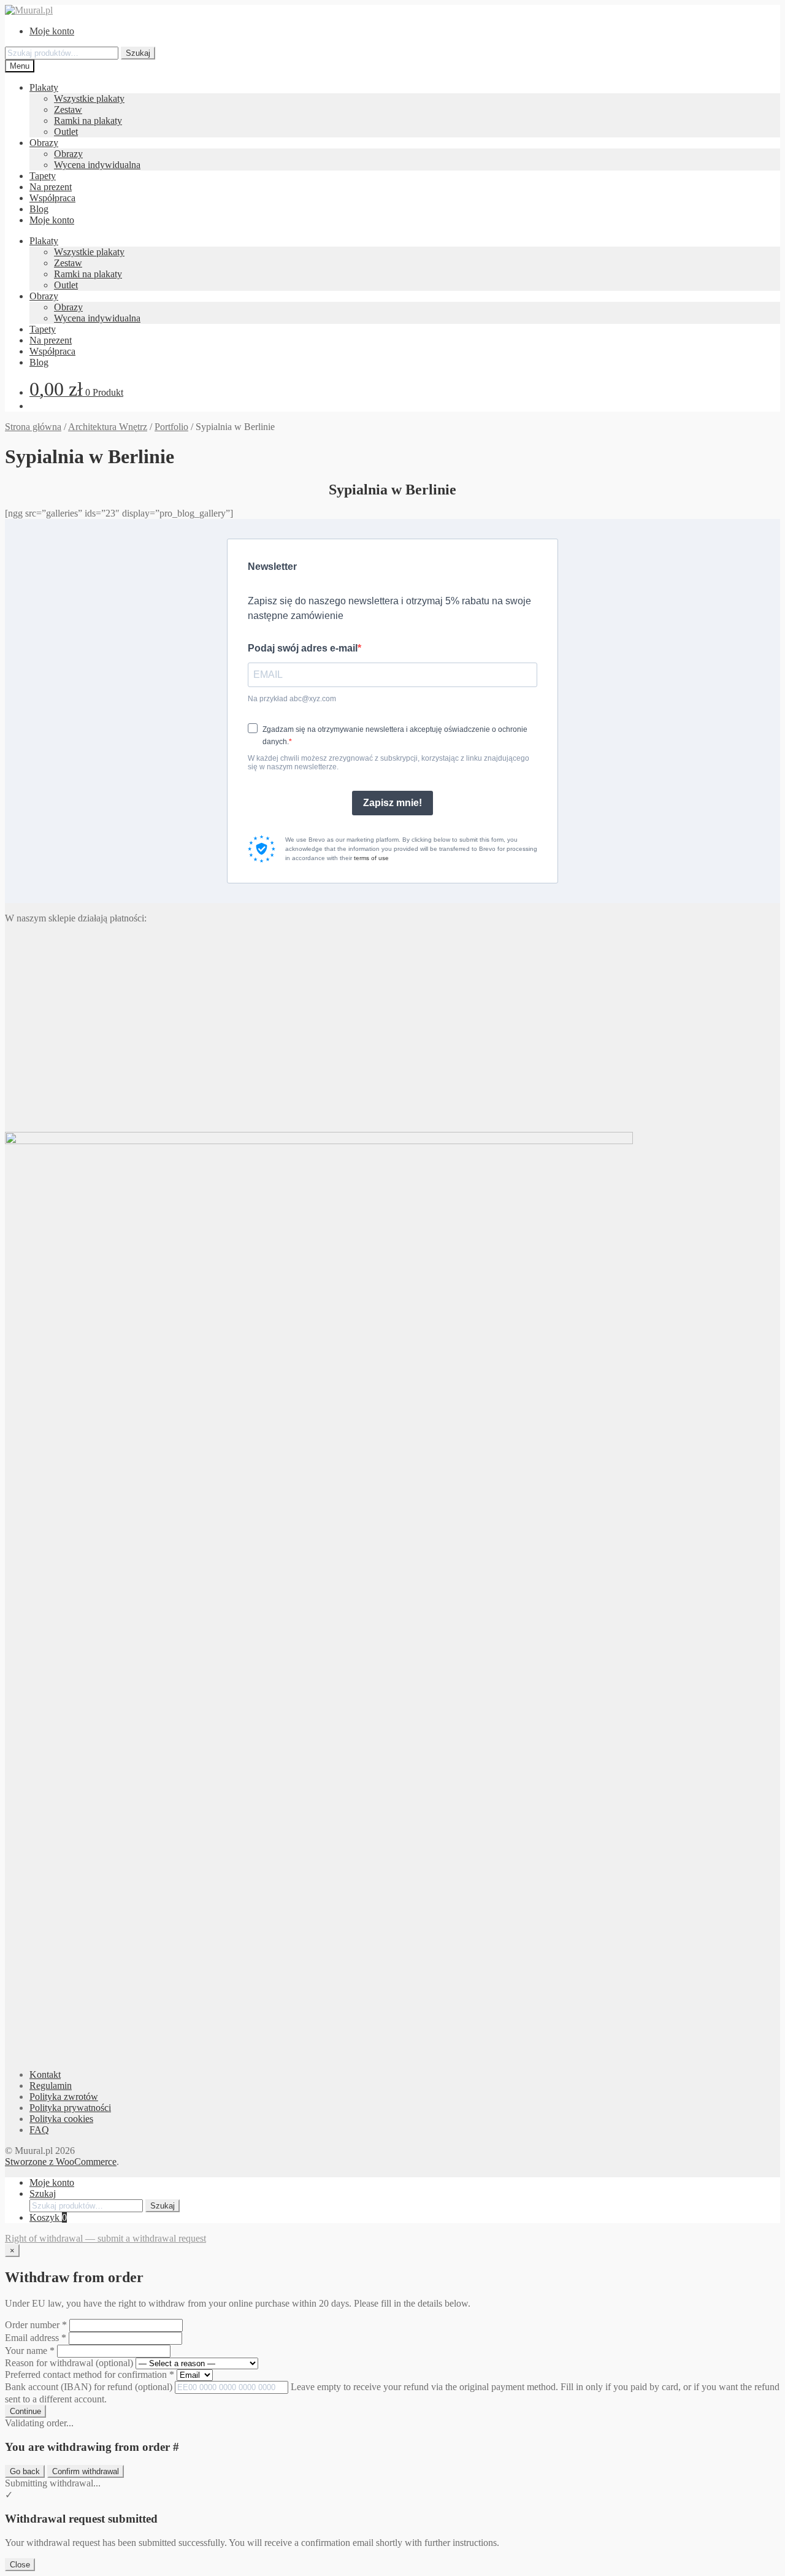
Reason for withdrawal (69, 2363)
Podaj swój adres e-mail (303, 648)
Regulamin (51, 2086)
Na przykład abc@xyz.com (292, 699)
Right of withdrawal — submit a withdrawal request (105, 2238)
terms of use (371, 858)
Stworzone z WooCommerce (61, 2162)
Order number (36, 2325)
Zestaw (68, 110)
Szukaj (138, 53)
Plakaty (44, 87)
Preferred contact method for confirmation (90, 2374)
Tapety (43, 176)
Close (20, 2565)
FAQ (39, 2130)
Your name (30, 2351)
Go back (25, 2471)
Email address (36, 2338)
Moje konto (52, 31)
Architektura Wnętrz (108, 427)
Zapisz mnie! (392, 803)
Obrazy (44, 143)
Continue (25, 2411)
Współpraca (52, 198)
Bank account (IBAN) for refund (89, 2387)
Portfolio (171, 427)
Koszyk (48, 2217)
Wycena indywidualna (97, 165)
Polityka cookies (61, 2119)
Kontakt (45, 2074)
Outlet (66, 132)
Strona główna (33, 427)
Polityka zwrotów (64, 2097)
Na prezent (51, 187)
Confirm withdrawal (86, 2471)
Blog (39, 209)
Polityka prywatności (70, 2108)
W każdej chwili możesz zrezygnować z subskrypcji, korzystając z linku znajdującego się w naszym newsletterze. (389, 763)
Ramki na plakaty (88, 121)
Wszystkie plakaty (89, 98)
